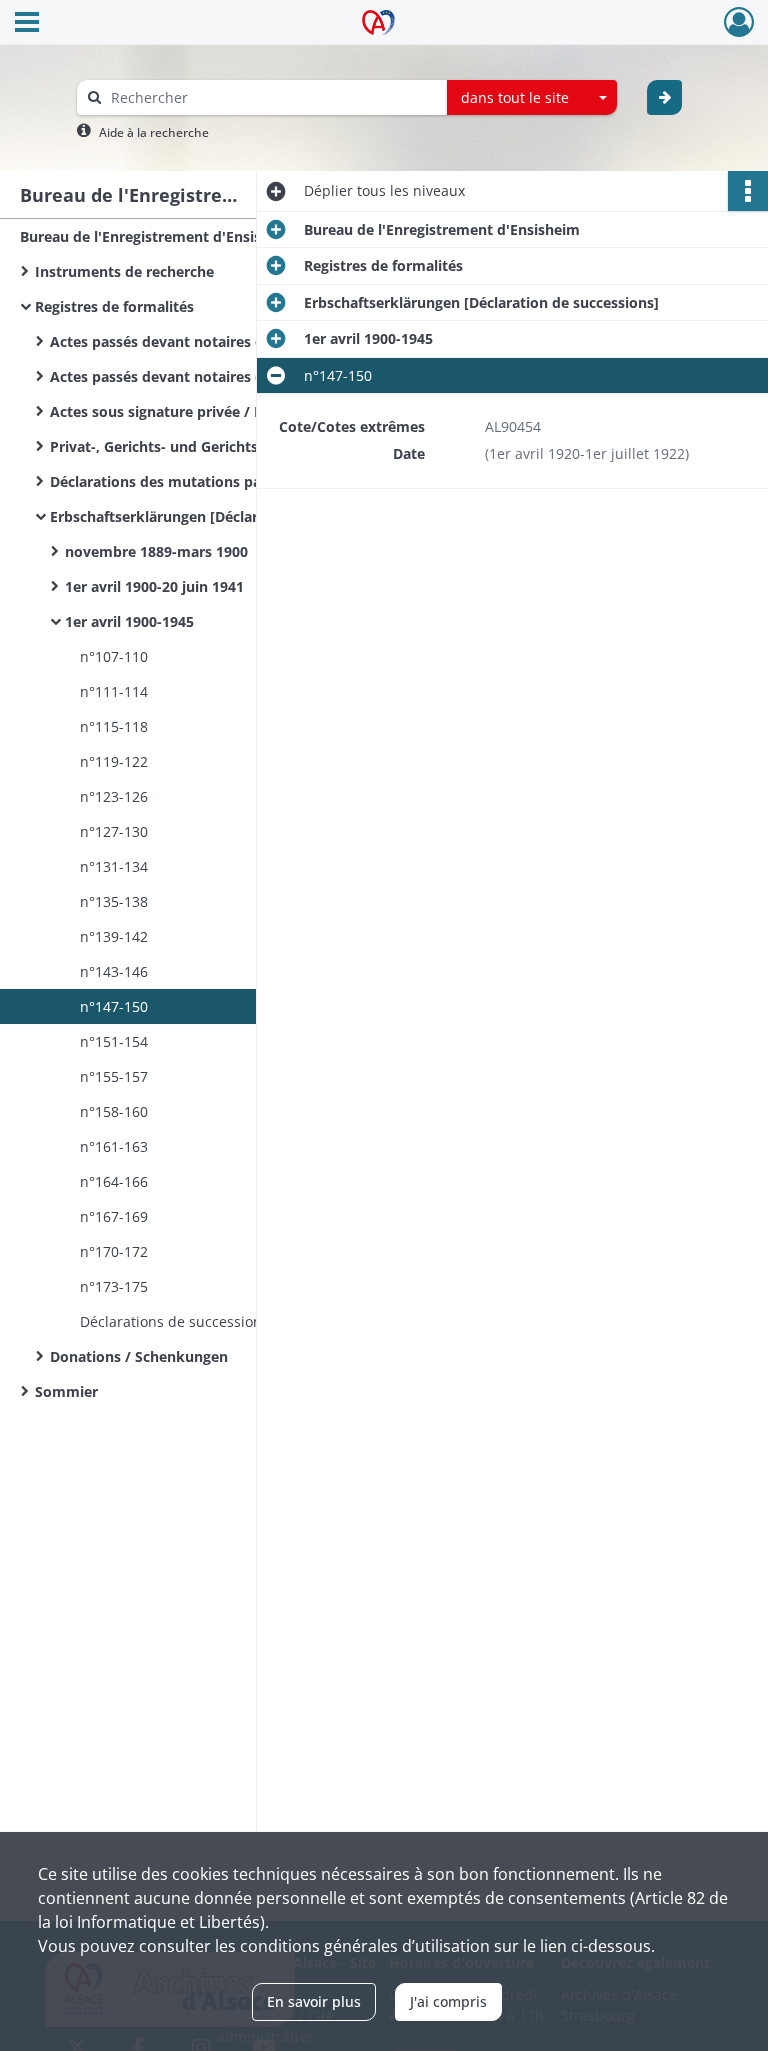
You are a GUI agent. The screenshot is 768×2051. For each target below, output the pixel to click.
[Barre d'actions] (748, 191)
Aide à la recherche (154, 132)
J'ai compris (448, 2001)
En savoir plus (314, 2001)
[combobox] (532, 98)
